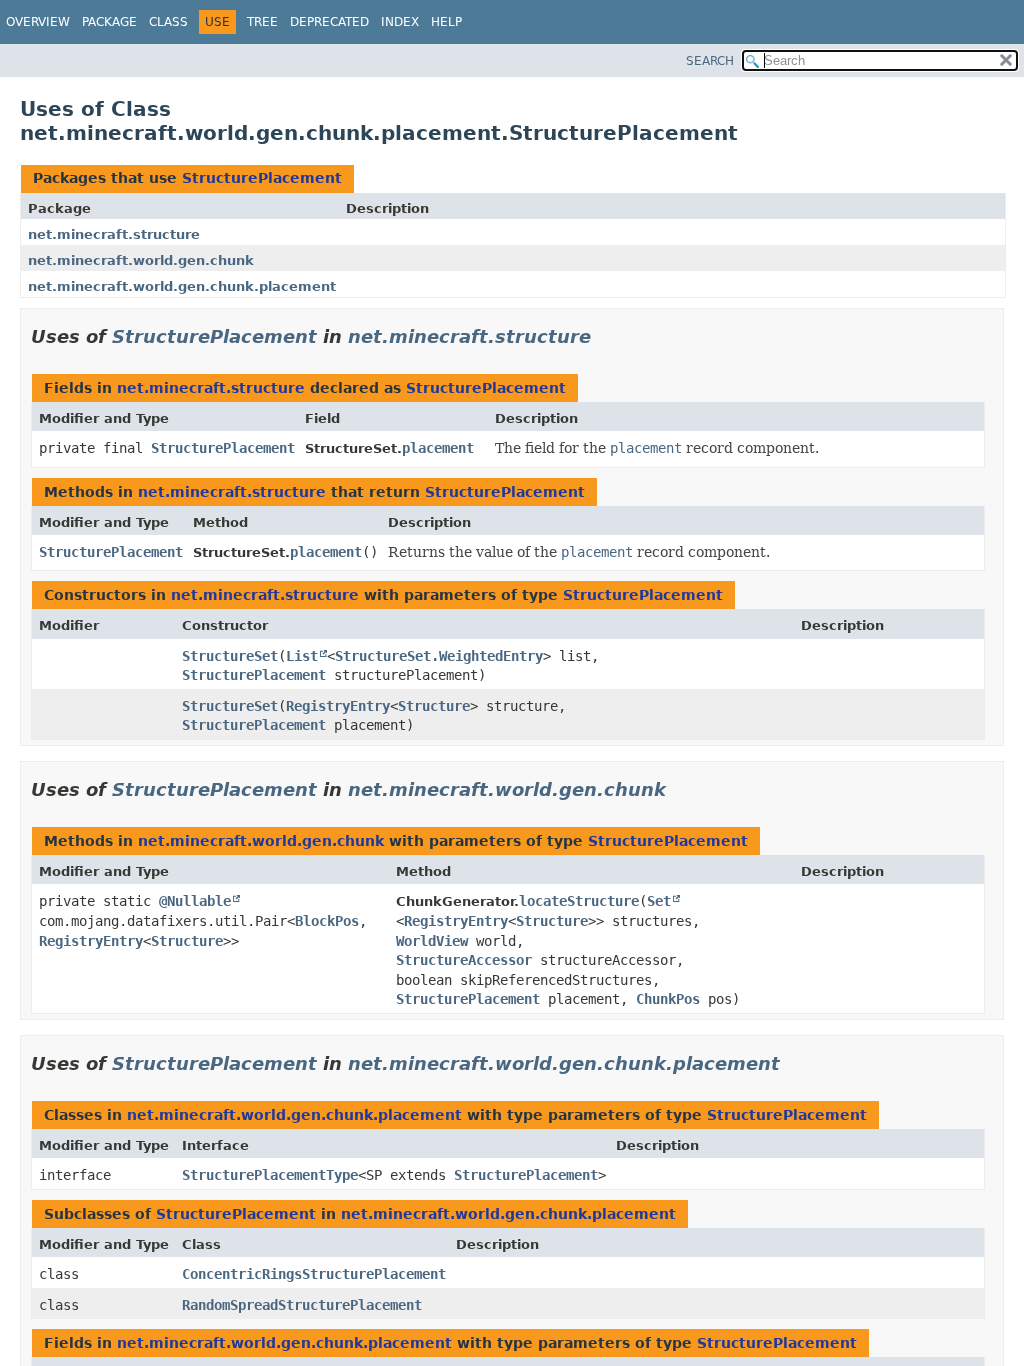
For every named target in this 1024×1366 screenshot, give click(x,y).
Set (659, 901)
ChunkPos (668, 999)
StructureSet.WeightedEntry (439, 656)
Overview (38, 22)
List (302, 656)
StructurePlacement (262, 178)
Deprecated (329, 22)
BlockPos (327, 921)
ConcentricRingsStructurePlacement (314, 1274)
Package (109, 22)
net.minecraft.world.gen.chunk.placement (182, 286)
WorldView (432, 941)
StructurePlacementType (270, 1175)
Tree (262, 22)
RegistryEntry (338, 706)
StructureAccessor (464, 960)
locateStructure (579, 901)
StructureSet (230, 656)
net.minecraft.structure (114, 234)
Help (446, 22)
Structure (434, 706)
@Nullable (195, 901)
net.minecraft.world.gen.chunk (141, 260)
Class (168, 22)
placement (438, 448)
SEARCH (710, 61)
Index (400, 22)
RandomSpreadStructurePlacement (302, 1305)
